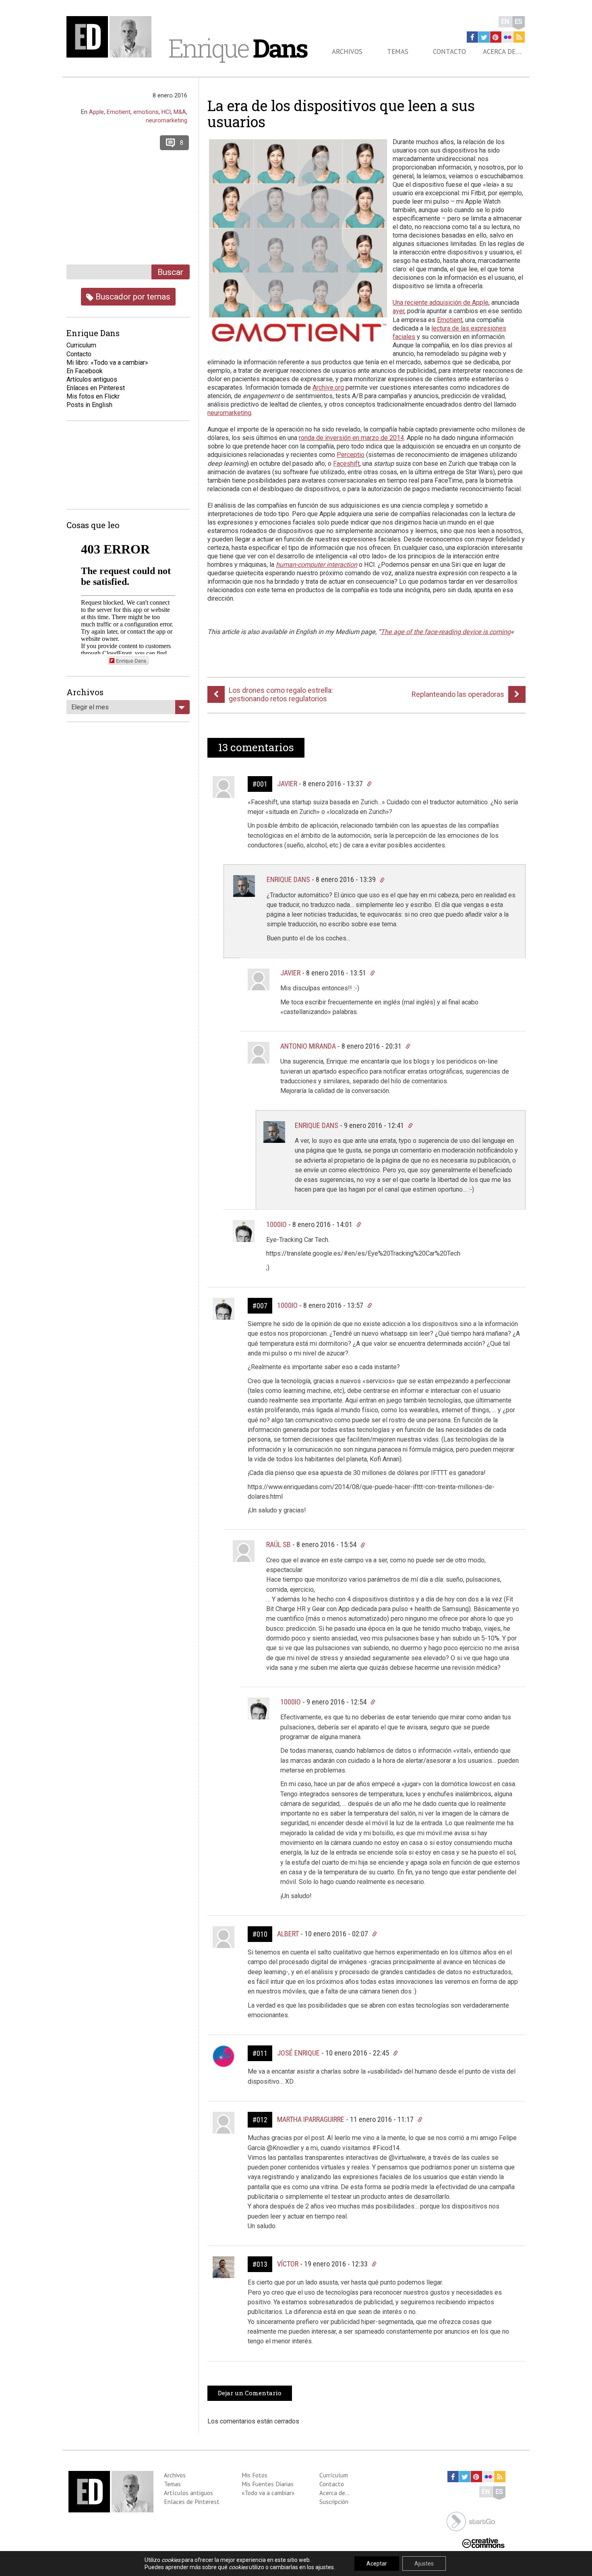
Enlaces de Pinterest (192, 2502)
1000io (276, 1224)
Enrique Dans (288, 879)
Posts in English (89, 405)
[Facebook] (472, 37)
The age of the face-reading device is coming (446, 632)
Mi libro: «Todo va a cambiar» (107, 363)
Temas (398, 52)
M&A (180, 112)
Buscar (170, 272)
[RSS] (519, 37)
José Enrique (298, 2053)
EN (505, 22)
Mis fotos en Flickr (93, 396)
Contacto (449, 52)
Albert (288, 1934)
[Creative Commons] (483, 2542)
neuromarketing (229, 413)
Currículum (334, 2475)
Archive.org (328, 387)
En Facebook (85, 371)
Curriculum (81, 345)
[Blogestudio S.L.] (471, 2521)
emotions (146, 112)
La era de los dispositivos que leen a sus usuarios (341, 114)
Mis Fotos (255, 2475)
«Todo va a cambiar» (268, 2493)
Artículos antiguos (92, 379)
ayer (398, 311)
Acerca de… (502, 52)
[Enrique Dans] (111, 37)
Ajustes (424, 2564)
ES (519, 22)
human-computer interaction (317, 565)
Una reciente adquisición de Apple (441, 303)
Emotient (450, 320)
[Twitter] (484, 37)
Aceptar (377, 2564)
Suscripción (334, 2502)
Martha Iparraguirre (311, 2119)
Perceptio (351, 455)
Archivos (347, 52)
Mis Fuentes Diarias (268, 2484)
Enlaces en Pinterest (96, 388)
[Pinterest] (496, 37)
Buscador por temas (132, 296)
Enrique (238, 48)
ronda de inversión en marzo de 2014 (351, 438)
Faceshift (346, 464)
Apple (96, 112)
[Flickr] (507, 37)
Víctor (288, 2264)
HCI (166, 112)
